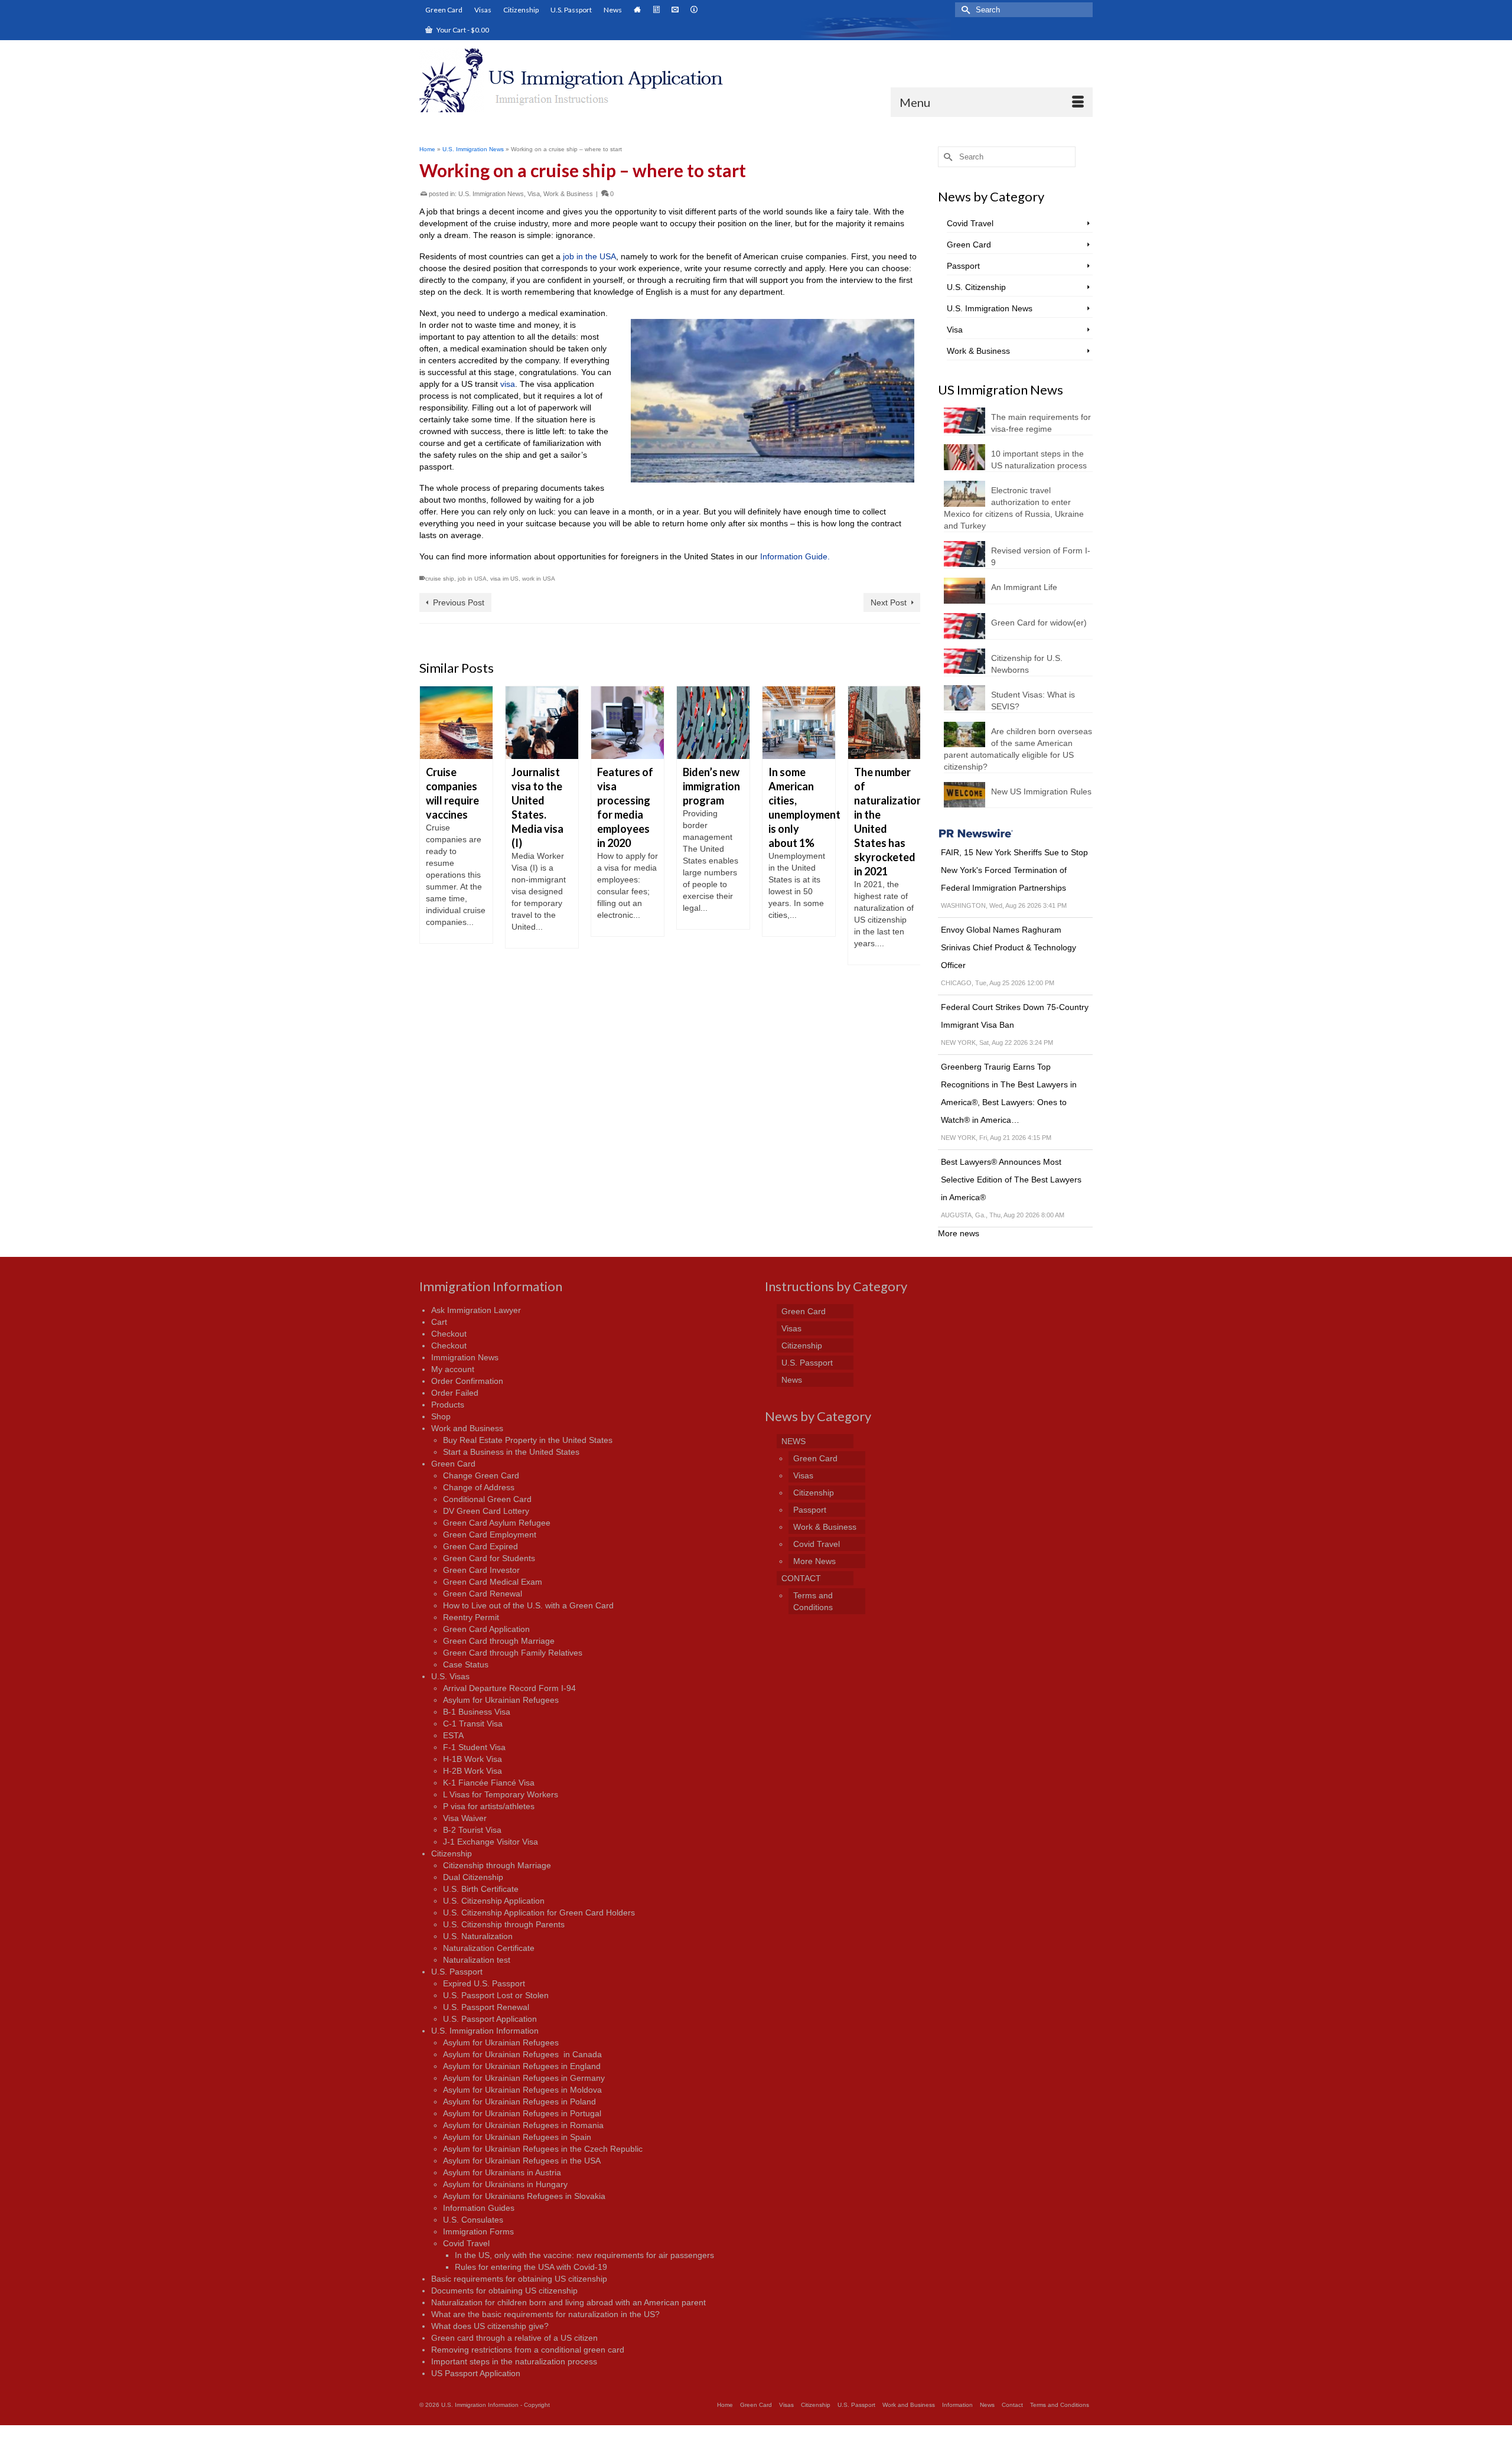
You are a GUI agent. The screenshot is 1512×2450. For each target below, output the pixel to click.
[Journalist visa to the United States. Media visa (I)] (456, 723)
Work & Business (568, 194)
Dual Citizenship (473, 1877)
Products (448, 1405)
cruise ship (440, 579)
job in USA (472, 579)
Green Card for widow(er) (1039, 623)
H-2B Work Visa (472, 1771)
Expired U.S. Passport (484, 1983)
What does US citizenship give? (490, 2326)
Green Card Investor (481, 1570)
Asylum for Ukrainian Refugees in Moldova (522, 2090)
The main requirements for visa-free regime (1041, 423)
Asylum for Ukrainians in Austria (502, 2172)
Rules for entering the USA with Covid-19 (531, 2267)
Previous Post (459, 602)
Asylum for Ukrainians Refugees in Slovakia (524, 2196)
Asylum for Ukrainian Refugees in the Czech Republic (543, 2149)
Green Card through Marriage (499, 1641)
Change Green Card (481, 1475)
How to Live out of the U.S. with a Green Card (528, 1605)
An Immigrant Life (1024, 587)
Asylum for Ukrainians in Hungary (505, 2184)
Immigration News (465, 1357)
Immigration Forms (478, 2231)
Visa (534, 194)
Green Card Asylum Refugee (497, 1523)
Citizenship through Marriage (497, 1865)
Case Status (466, 1664)
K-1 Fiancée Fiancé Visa (489, 1783)
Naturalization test (477, 1960)
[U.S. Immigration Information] (583, 80)
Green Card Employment (490, 1534)
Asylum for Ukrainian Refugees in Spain (517, 2137)
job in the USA (589, 256)
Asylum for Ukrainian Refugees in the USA (522, 2161)
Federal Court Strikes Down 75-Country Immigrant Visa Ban (1015, 1016)
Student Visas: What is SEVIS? (1033, 701)
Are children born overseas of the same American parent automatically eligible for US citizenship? (1018, 749)
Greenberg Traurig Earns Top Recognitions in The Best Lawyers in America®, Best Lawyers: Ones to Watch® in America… (1009, 1093)
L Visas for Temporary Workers (501, 1794)
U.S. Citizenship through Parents (504, 1924)
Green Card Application (486, 1629)
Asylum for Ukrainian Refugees (501, 1700)
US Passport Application (476, 2373)
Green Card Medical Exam (493, 1582)
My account (453, 1369)
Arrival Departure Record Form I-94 (509, 1688)
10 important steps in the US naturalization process (1039, 460)
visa (508, 384)
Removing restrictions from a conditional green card (528, 2350)
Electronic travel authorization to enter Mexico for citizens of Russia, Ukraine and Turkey (1014, 508)
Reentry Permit (471, 1617)
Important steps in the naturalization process (514, 2361)
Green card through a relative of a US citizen (514, 2338)
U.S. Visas (450, 1676)
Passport (963, 266)
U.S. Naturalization (478, 1936)
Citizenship (452, 1853)
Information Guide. (795, 556)
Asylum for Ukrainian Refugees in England (522, 2066)
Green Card (969, 245)
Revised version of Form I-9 (1041, 556)
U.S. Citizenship (976, 287)
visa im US (504, 579)
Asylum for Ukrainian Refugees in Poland (519, 2102)
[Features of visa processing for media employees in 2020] (542, 723)
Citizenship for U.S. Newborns (1027, 664)
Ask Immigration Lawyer (476, 1310)
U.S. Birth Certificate (481, 1889)
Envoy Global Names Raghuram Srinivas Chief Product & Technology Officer (1008, 947)
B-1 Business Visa (477, 1712)
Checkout (449, 1334)
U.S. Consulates (473, 2220)
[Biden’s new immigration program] (628, 723)
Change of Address (479, 1487)
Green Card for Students (489, 1558)
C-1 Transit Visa (473, 1724)
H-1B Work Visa (472, 1759)
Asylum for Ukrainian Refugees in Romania (523, 2125)
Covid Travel (970, 223)
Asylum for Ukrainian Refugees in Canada (522, 2054)
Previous (430, 844)
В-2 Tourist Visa (472, 1830)
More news (959, 1233)
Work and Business (467, 1428)
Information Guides (479, 2208)
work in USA (539, 579)
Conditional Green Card (487, 1499)
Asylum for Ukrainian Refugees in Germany (524, 2078)
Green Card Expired (480, 1546)
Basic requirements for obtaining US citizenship (519, 2279)
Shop (441, 1416)
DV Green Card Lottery (486, 1511)
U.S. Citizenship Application (494, 1901)
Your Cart (462, 30)
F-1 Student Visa (474, 1747)
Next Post (889, 602)
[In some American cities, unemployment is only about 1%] (713, 723)
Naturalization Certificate (489, 1948)
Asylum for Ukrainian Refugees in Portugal (522, 2113)
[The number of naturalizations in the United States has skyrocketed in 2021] (799, 723)
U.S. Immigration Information (485, 2031)
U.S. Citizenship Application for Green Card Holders (539, 1913)
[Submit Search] (964, 10)
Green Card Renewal (483, 1594)
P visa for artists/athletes (489, 1806)
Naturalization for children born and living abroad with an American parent (568, 2302)
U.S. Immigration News (491, 194)
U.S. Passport (457, 1972)
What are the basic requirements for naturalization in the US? (545, 2314)
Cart (439, 1322)
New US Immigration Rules (1041, 791)
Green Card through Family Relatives (513, 1653)
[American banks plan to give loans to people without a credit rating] (884, 723)
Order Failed (455, 1393)
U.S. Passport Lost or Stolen (496, 1995)
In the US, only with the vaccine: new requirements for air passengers (584, 2255)
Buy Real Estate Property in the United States (528, 1440)
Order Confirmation (467, 1381)
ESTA (453, 1735)
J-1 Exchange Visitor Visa (491, 1842)
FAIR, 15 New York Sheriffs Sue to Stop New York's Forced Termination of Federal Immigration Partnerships (1014, 870)
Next (910, 844)
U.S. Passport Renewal (486, 2007)
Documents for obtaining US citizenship (504, 2291)
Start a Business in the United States (511, 1452)
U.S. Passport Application (490, 2019)
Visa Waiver (465, 1818)
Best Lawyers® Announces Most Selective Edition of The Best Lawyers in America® (1011, 1180)
